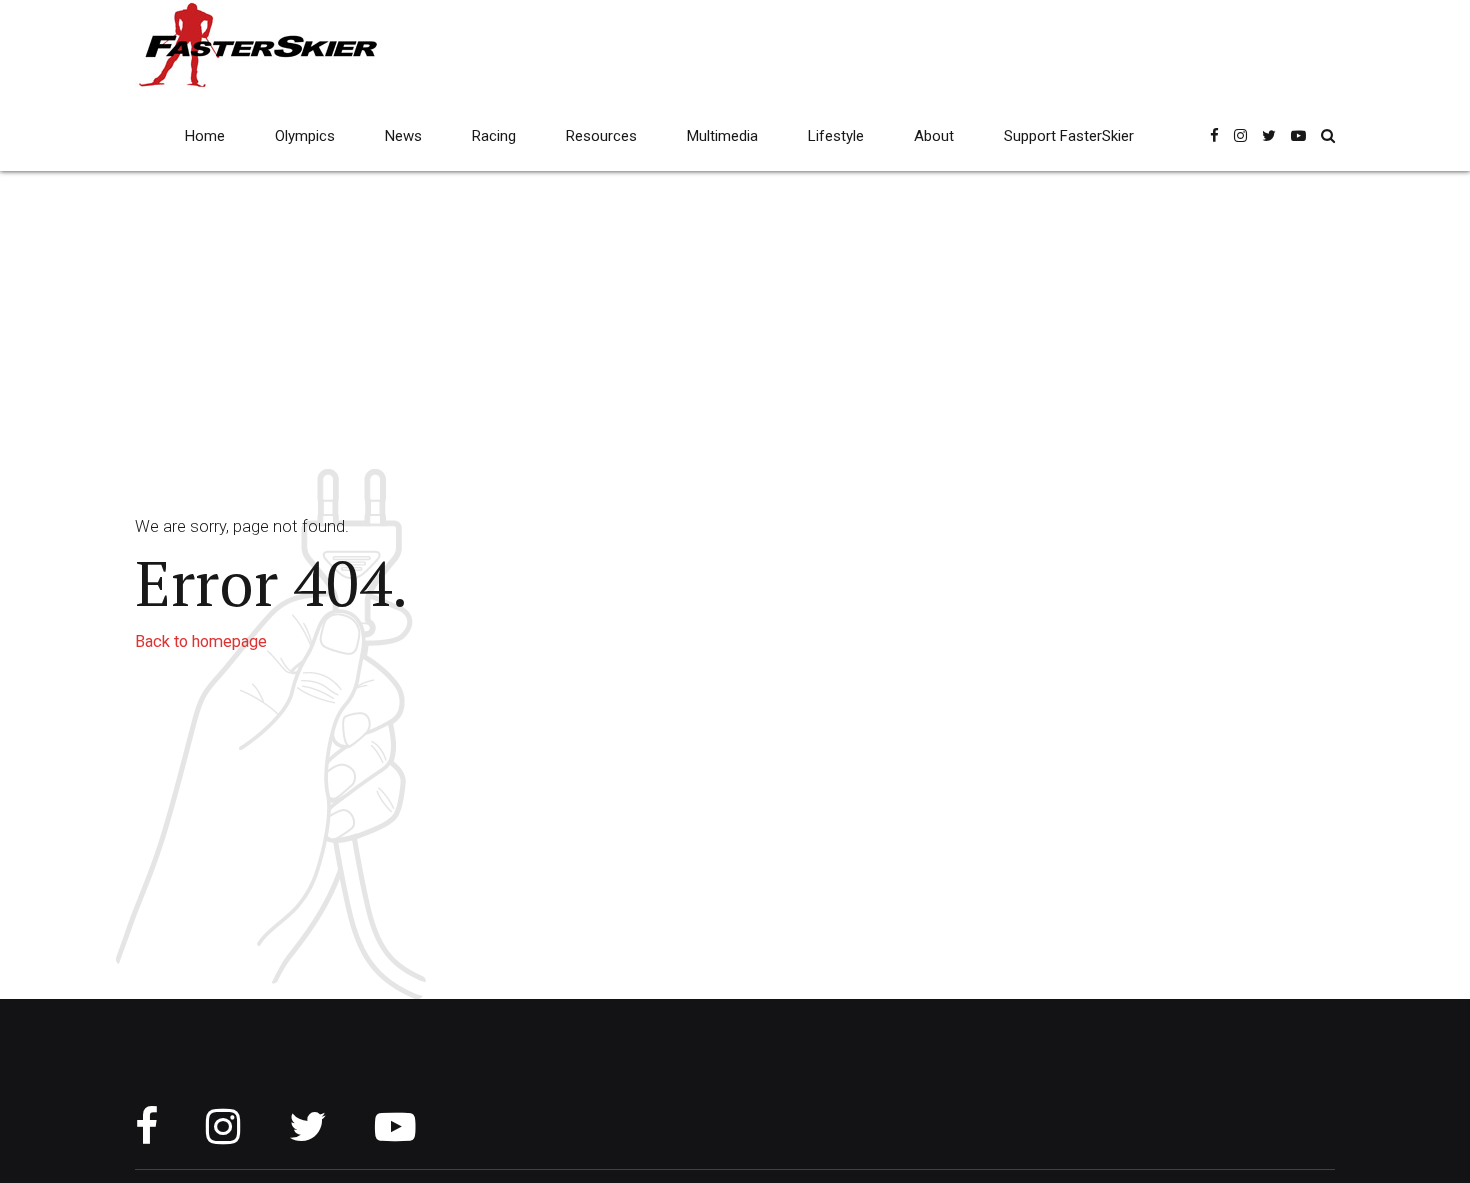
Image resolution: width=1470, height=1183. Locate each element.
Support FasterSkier (1069, 136)
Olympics (305, 136)
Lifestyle (836, 136)
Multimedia (722, 136)
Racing (494, 136)
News (403, 136)
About (934, 136)
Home (205, 136)
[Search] (1328, 135)
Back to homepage (201, 641)
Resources (601, 136)
